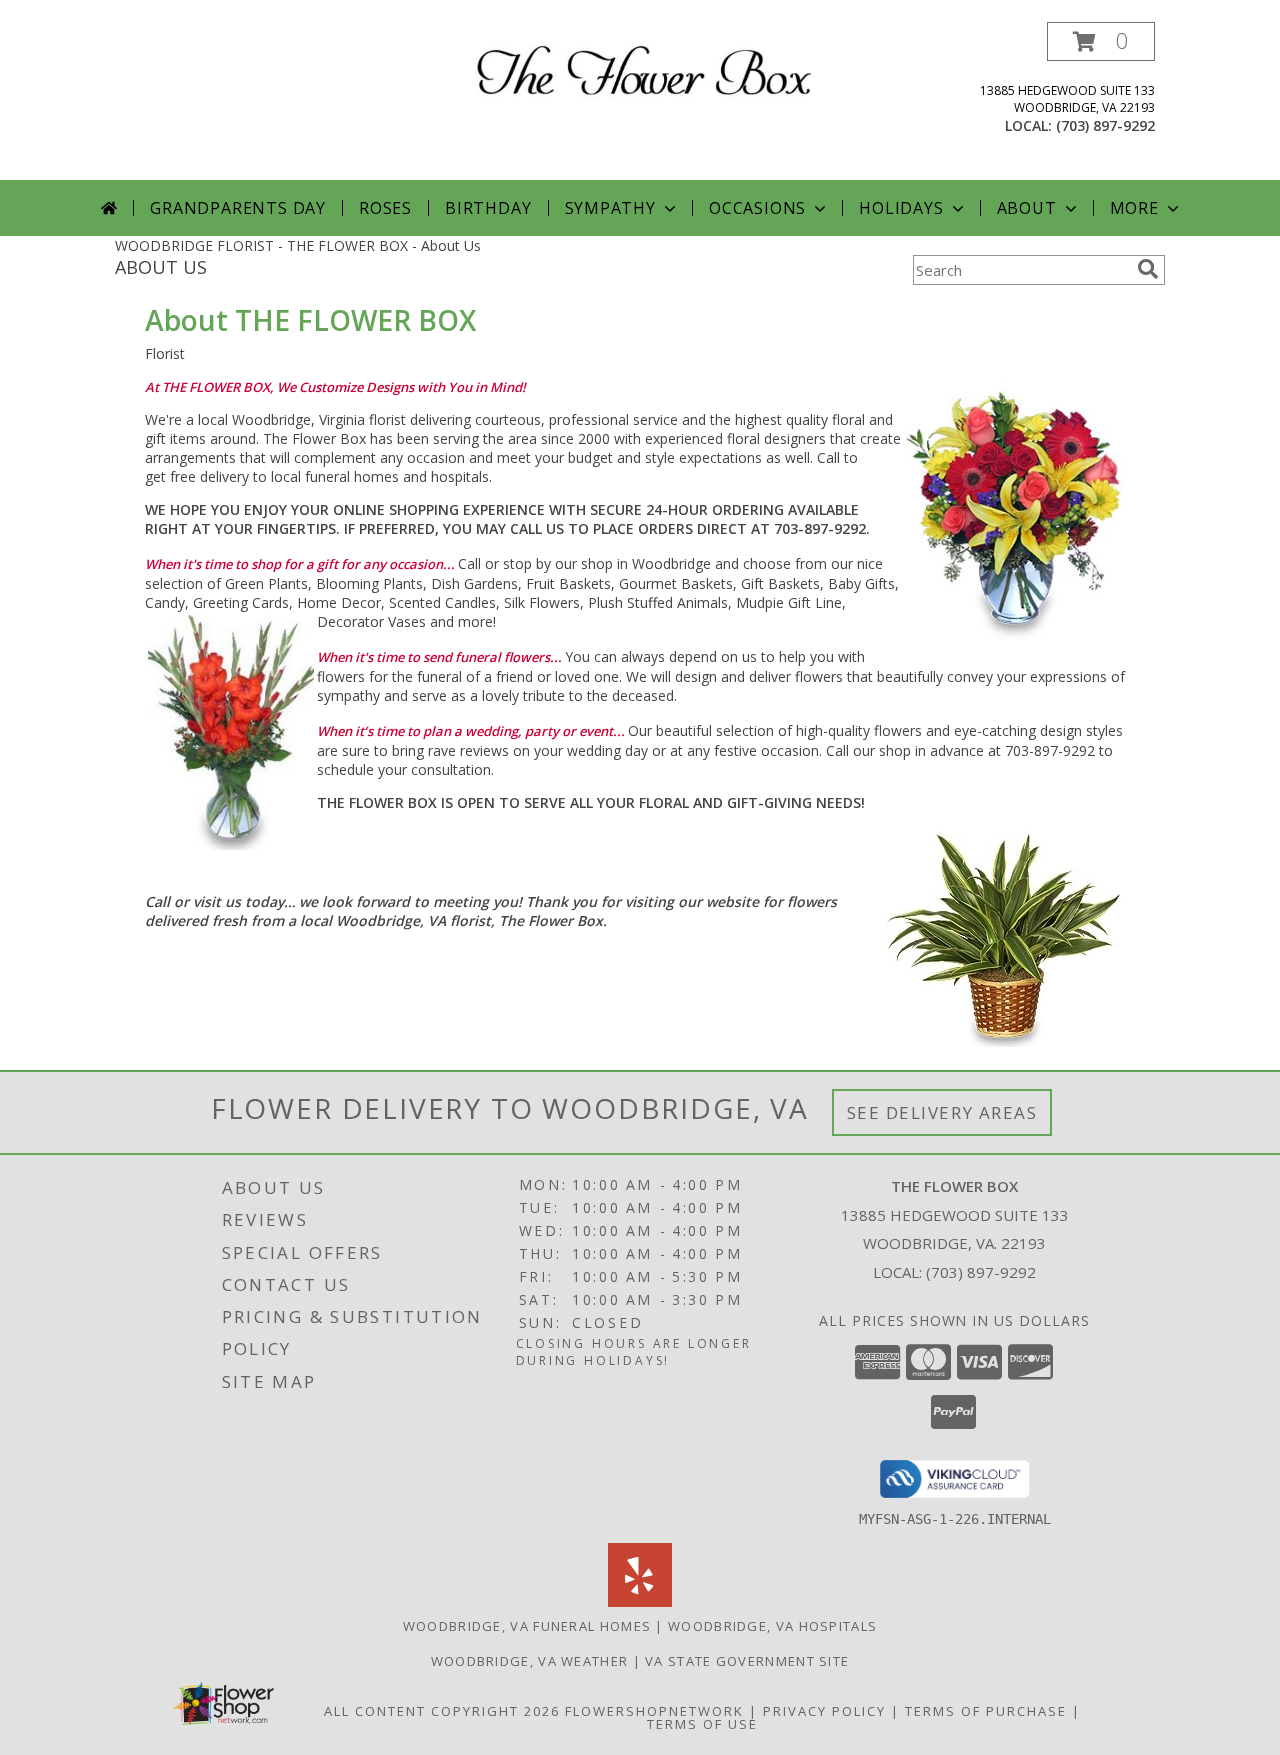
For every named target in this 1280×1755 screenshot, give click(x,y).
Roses (385, 208)
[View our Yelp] (640, 1601)
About (1027, 208)
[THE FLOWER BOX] (647, 67)
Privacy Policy (824, 1711)
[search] (1148, 269)
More (1134, 208)
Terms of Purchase (986, 1711)
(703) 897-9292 (1105, 125)
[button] (1101, 41)
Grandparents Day (238, 208)
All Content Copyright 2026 (442, 1711)
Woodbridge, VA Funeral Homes (527, 1626)
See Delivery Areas (942, 1112)
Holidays (901, 208)
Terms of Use (702, 1724)
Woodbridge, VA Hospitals (772, 1626)
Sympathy (610, 208)
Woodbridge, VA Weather (530, 1661)
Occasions (757, 208)
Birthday (488, 208)
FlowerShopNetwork (654, 1711)
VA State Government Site (747, 1661)
